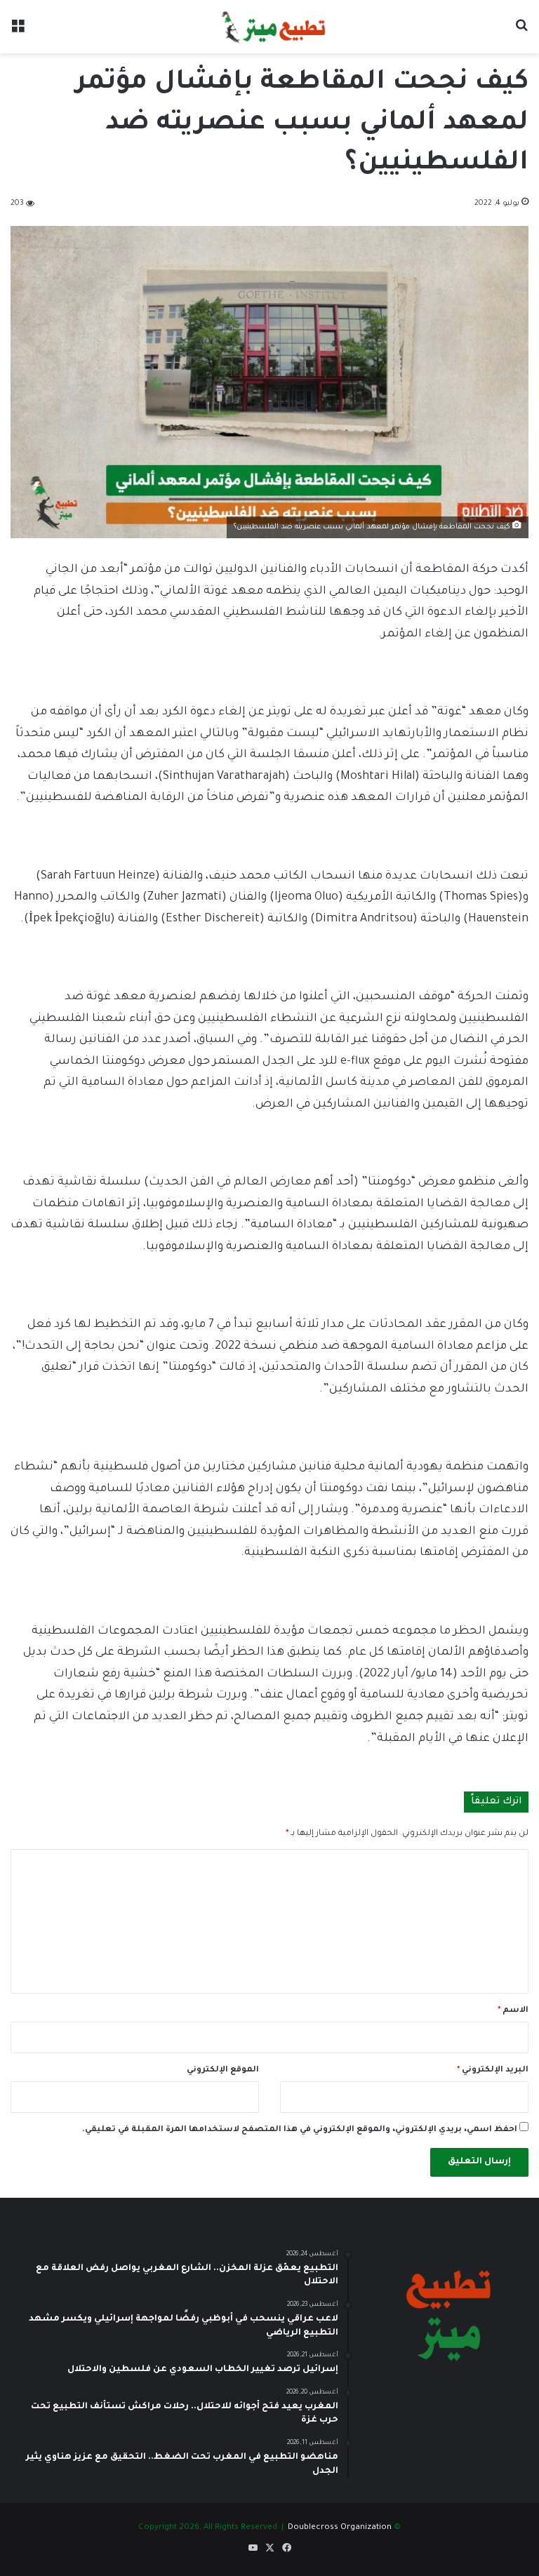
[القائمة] (18, 32)
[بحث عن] (521, 32)
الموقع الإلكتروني (223, 2070)
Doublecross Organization (340, 2528)
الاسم (513, 2011)
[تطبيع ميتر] (269, 27)
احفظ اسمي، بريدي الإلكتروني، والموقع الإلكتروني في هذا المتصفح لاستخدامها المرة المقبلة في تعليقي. (300, 2130)
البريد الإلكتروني (493, 2070)
